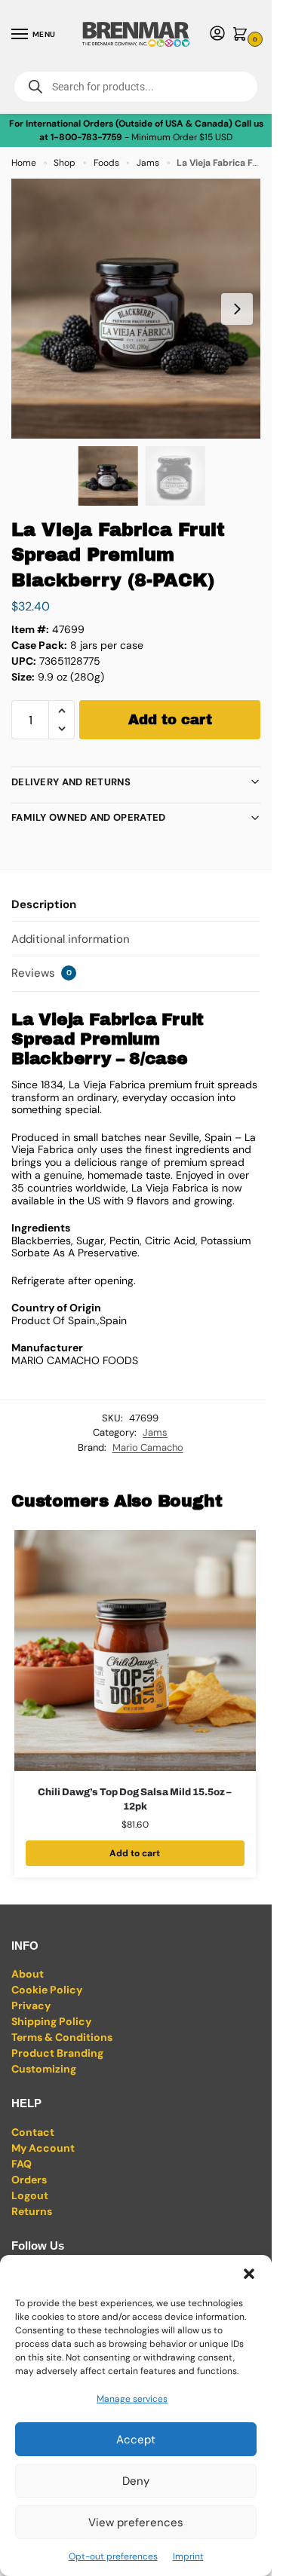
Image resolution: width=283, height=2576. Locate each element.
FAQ (22, 2164)
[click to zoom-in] (141, 309)
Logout (30, 2195)
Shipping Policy (51, 2021)
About (28, 1974)
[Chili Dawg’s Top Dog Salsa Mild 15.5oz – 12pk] (135, 1651)
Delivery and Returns (71, 782)
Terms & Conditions (62, 2037)
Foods (106, 163)
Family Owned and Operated (89, 817)
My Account (43, 2148)
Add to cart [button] (135, 1853)
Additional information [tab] (71, 939)
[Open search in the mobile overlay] (136, 87)
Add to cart (170, 720)
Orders (29, 2180)
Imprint (188, 2556)
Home (24, 163)
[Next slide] (237, 309)
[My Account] (217, 34)
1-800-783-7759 (86, 137)
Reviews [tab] (42, 973)
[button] (249, 2274)
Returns (32, 2211)
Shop (65, 163)
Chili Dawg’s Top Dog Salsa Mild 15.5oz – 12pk (135, 1800)
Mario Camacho (148, 1447)
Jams (148, 163)
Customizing (44, 2069)
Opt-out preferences (113, 2556)
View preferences (136, 2522)
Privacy (31, 2005)
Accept (136, 2440)
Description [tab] (44, 904)
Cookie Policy (47, 1990)
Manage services (132, 2399)
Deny (136, 2481)
